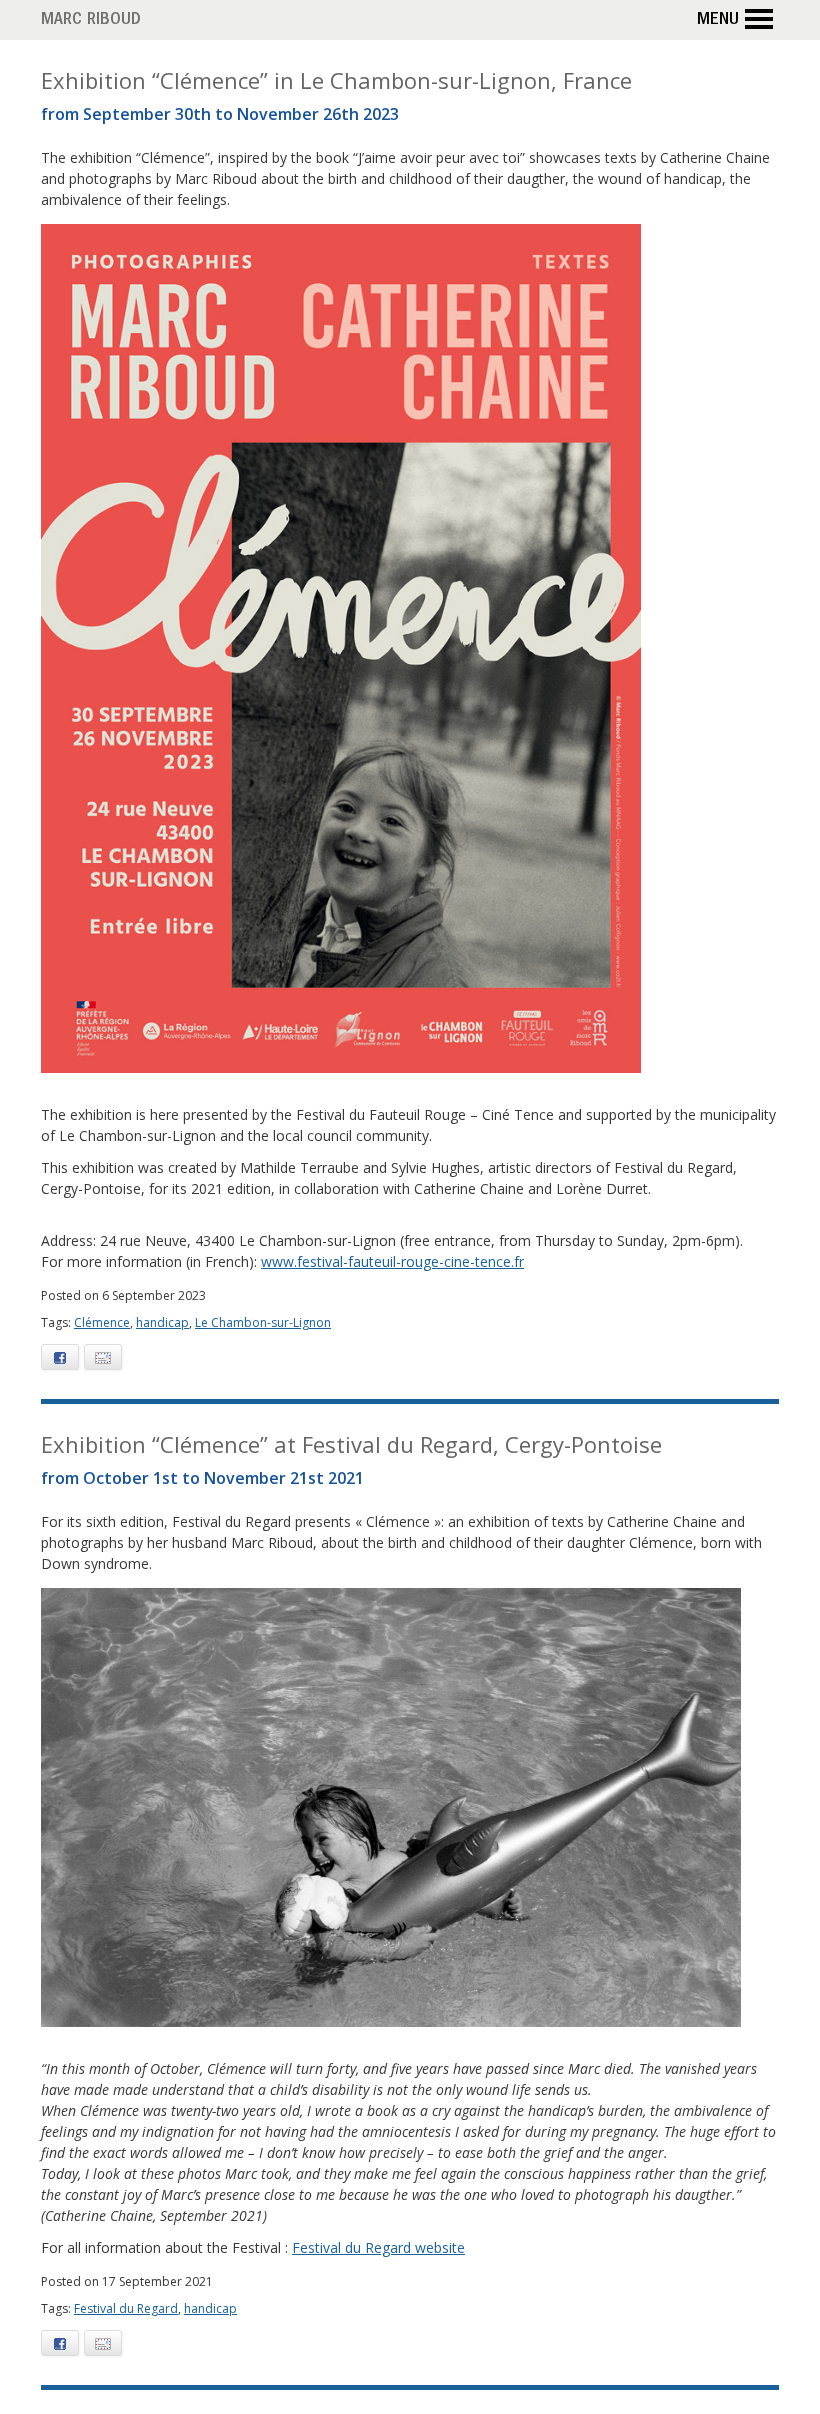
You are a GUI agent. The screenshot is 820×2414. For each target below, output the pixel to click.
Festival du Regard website (378, 2247)
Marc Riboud (91, 21)
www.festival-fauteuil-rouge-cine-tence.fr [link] (392, 1261)
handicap (162, 1322)
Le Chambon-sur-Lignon (263, 1322)
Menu (718, 21)
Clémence (102, 1322)
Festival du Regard (126, 2308)
